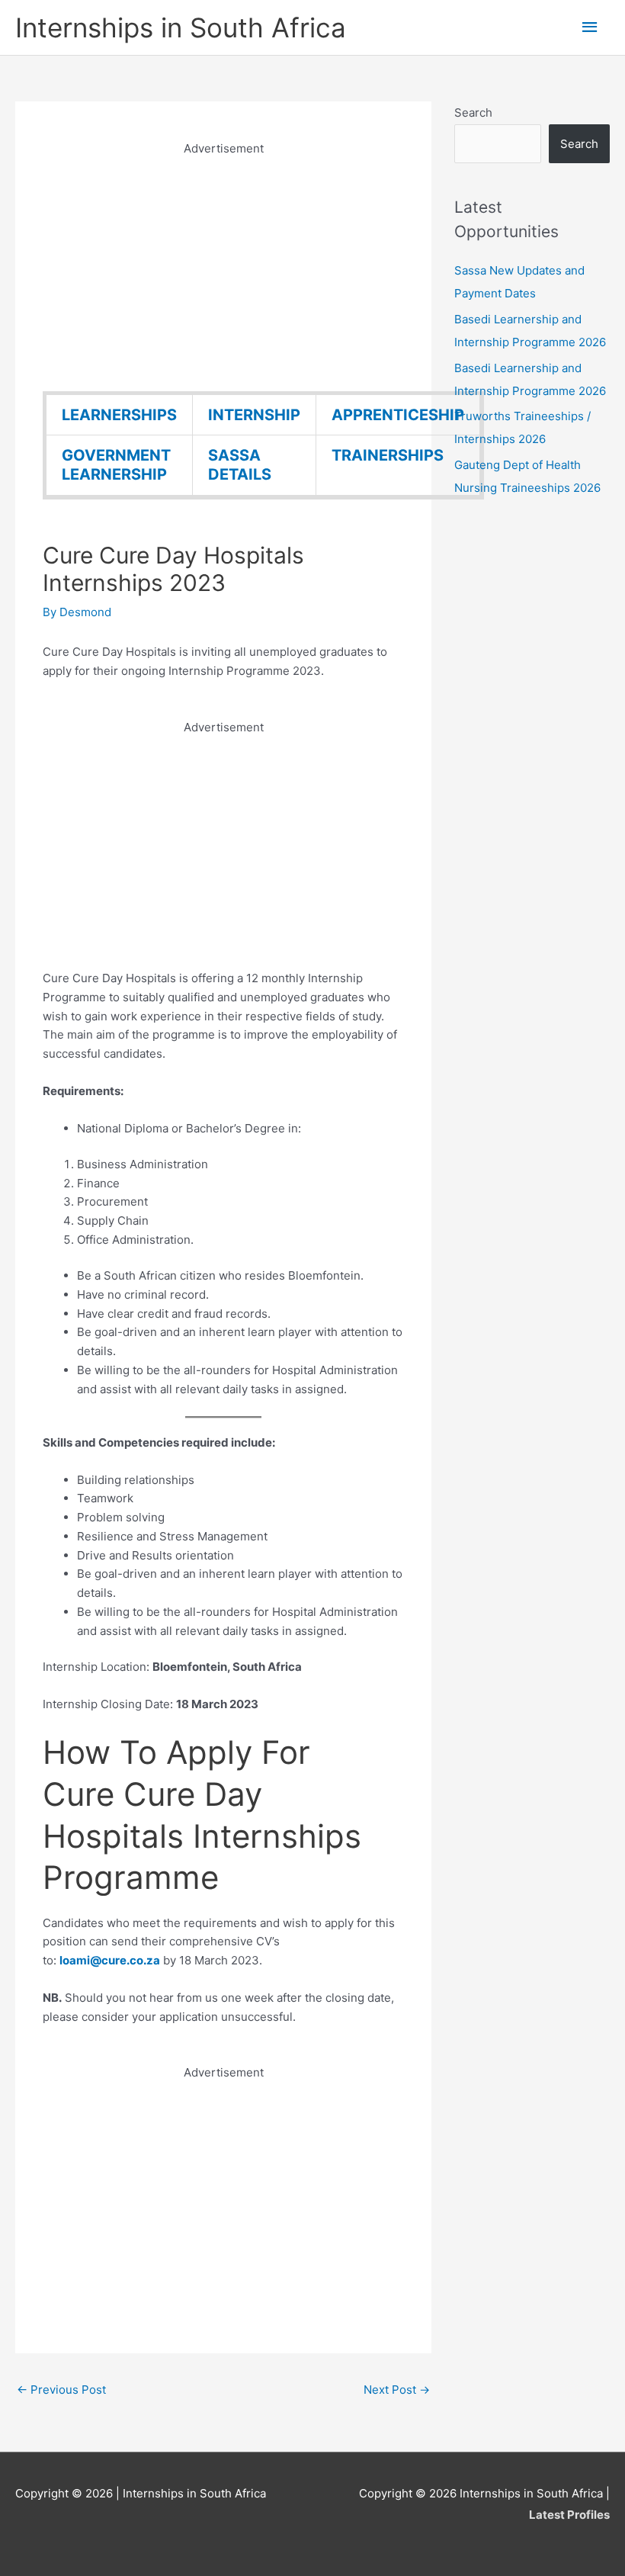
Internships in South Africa (181, 27)
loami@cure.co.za (110, 1960)
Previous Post (61, 2390)
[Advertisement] (223, 265)
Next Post (397, 2390)
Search (473, 112)
